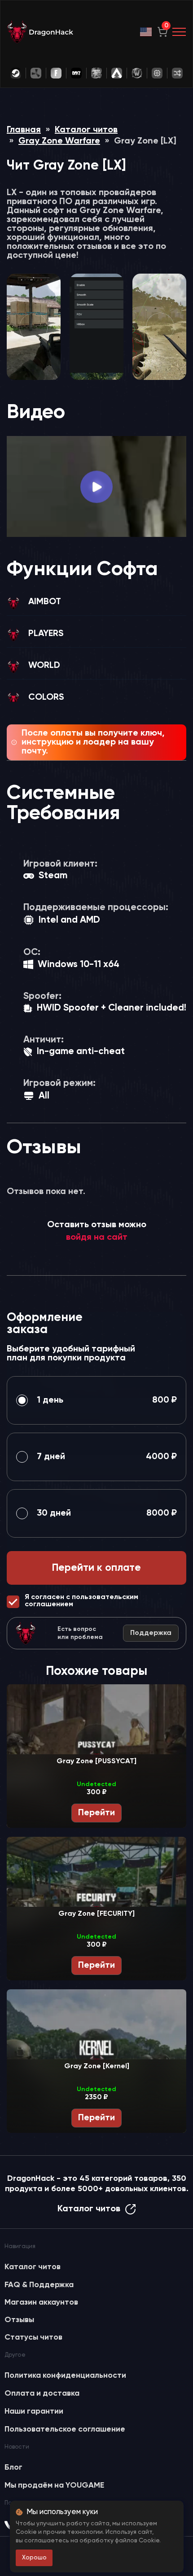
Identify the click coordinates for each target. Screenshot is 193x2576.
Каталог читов (86, 130)
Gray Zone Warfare (59, 141)
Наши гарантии (34, 2411)
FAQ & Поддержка (39, 2285)
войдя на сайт (97, 1238)
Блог (13, 2467)
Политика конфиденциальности (65, 2375)
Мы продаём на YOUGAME (54, 2485)
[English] (146, 32)
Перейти (96, 1813)
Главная (24, 130)
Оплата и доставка (42, 2393)
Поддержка (151, 1633)
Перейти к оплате (96, 1568)
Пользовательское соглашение (65, 2429)
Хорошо (34, 2558)
